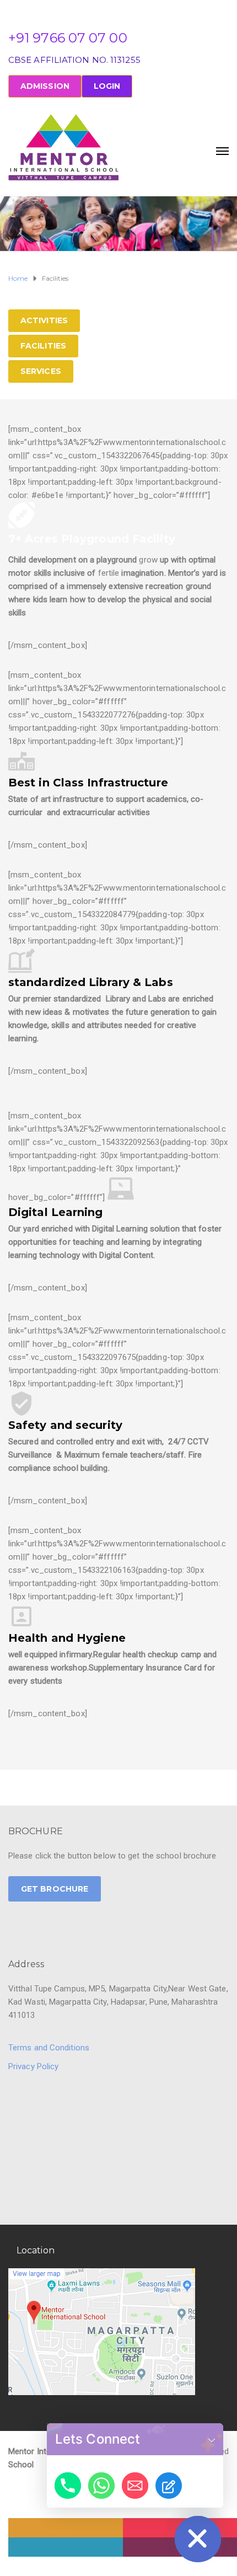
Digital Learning (56, 1212)
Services (41, 371)
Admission (45, 86)
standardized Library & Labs (91, 982)
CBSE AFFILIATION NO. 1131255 (74, 60)
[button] (212, 2439)
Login (107, 86)
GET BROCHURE (55, 1889)
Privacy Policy (33, 2066)
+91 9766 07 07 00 (68, 38)
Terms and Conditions (49, 2048)
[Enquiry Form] (169, 2486)
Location (36, 2250)
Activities (44, 320)
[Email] (135, 2486)
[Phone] (68, 2486)
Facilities (43, 346)
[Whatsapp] (101, 2486)
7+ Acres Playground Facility (92, 539)
